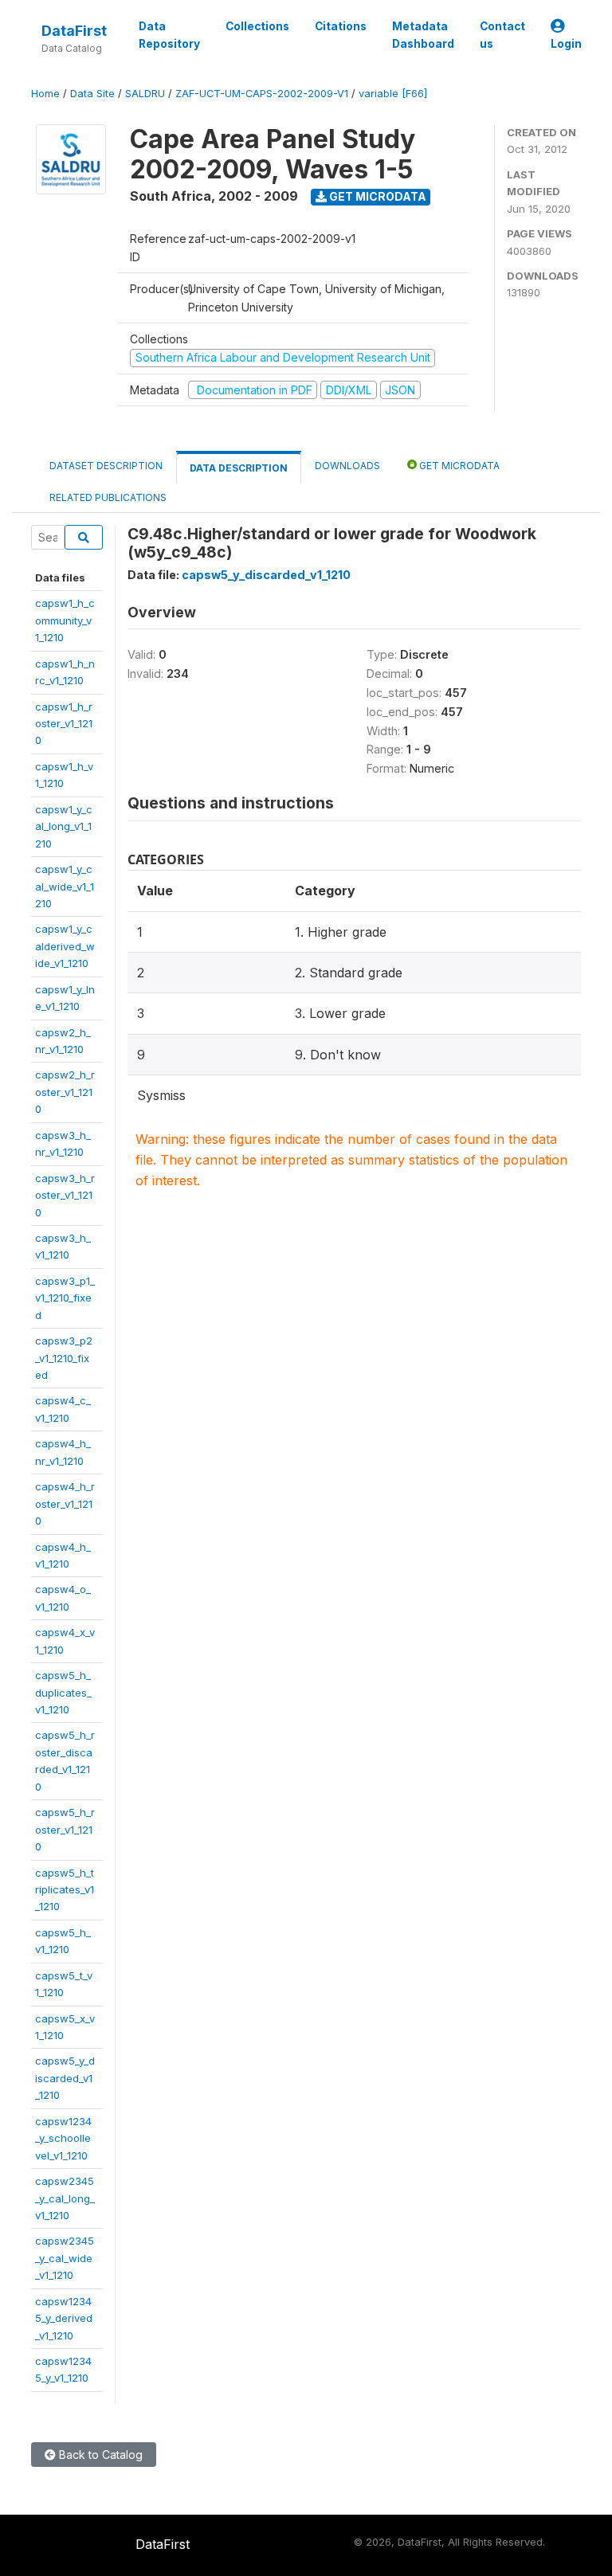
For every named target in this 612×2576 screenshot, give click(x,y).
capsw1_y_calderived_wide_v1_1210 (65, 946)
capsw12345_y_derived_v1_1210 (64, 2318)
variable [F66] (393, 94)
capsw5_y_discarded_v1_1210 (65, 2078)
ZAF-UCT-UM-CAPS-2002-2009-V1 (262, 94)
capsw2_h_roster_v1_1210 (65, 1092)
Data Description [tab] (239, 468)
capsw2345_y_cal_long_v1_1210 (65, 2198)
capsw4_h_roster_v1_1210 (65, 1503)
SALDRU (145, 94)
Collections (257, 26)
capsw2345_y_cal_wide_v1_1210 (65, 2258)
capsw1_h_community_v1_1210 (65, 620)
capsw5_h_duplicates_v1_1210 (63, 1692)
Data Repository (169, 35)
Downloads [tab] (347, 466)
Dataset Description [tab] (106, 466)
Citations (341, 26)
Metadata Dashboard (423, 35)
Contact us (502, 35)
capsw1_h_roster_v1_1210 (64, 724)
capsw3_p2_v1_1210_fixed (64, 1358)
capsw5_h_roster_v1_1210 (65, 1829)
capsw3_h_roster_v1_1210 (65, 1195)
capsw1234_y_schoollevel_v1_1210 (63, 2138)
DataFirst (74, 31)
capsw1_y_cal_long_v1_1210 (64, 826)
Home (45, 94)
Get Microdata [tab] (458, 466)
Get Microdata (377, 196)
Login (566, 44)
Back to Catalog (99, 2455)
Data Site (92, 94)
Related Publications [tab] (108, 497)
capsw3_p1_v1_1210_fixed (65, 1298)
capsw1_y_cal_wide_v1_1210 (65, 886)
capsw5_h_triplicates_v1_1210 (65, 1890)
